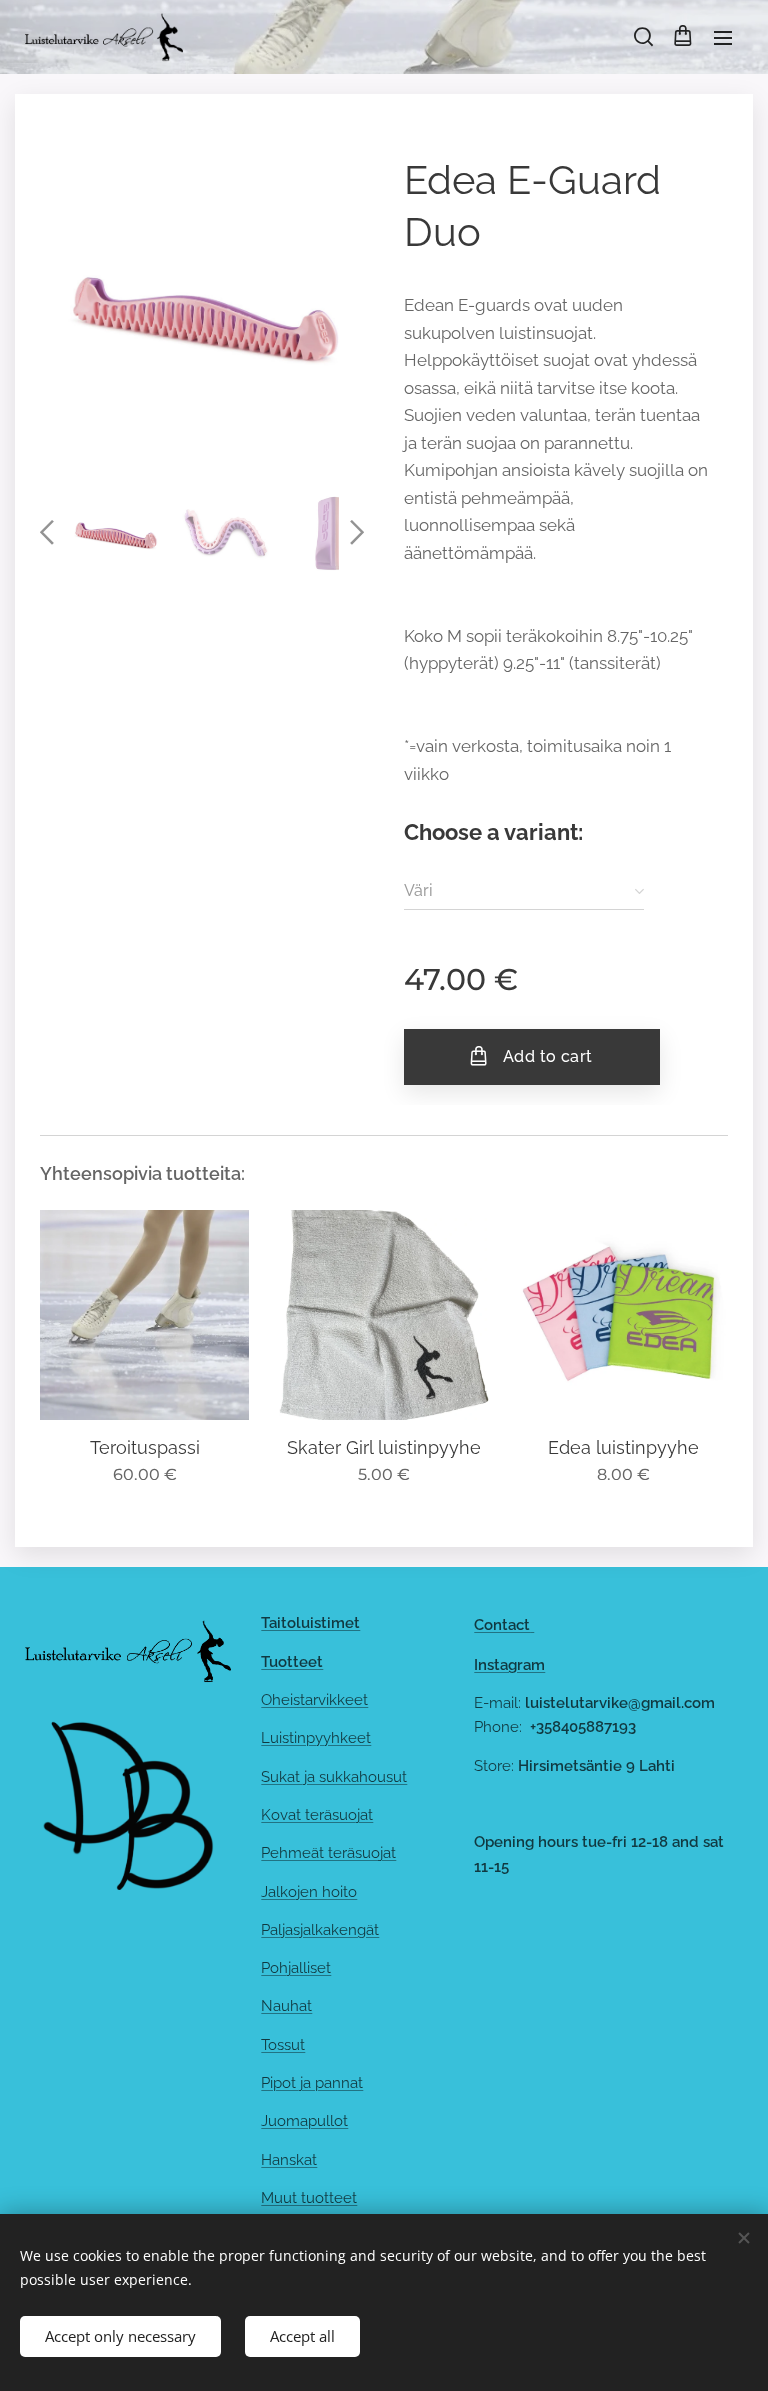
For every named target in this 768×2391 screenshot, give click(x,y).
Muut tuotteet (309, 2198)
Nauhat (286, 2006)
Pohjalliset (296, 1968)
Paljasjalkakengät (320, 1930)
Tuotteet (292, 1662)
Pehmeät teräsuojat (328, 1853)
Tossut (283, 2045)
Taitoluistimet (310, 1623)
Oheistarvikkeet (314, 1700)
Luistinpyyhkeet (316, 1738)
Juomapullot (304, 2121)
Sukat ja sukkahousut (334, 1777)
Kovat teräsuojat (317, 1815)
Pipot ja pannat (312, 2083)
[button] (642, 37)
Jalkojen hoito (309, 1892)
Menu (723, 37)
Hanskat (289, 2160)
